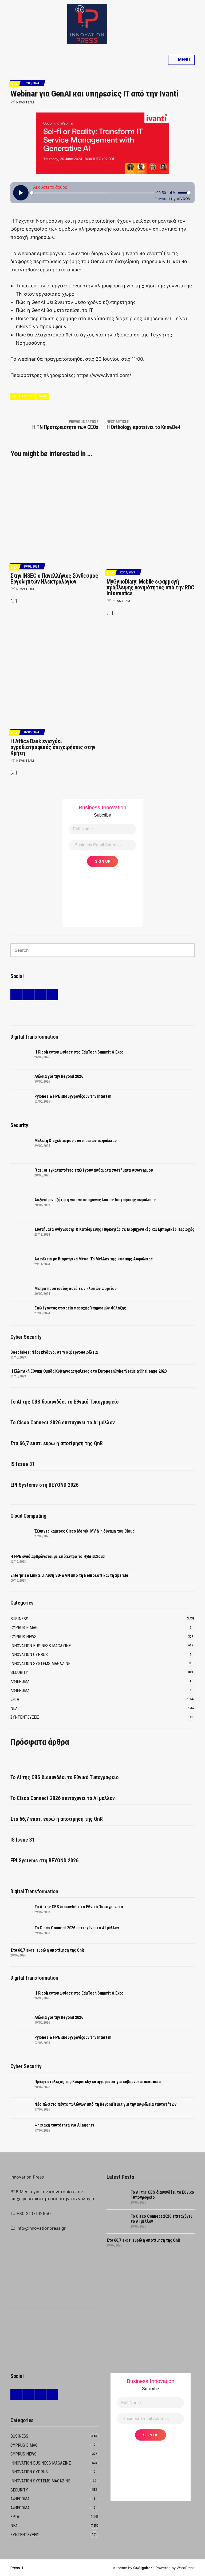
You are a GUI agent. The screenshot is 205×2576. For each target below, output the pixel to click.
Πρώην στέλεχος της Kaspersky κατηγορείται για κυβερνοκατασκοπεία (98, 2082)
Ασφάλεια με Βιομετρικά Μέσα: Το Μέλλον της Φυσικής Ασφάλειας (94, 1259)
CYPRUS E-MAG (24, 1628)
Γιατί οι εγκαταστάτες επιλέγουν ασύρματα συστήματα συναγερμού (94, 1170)
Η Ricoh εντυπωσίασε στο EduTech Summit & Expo (79, 1052)
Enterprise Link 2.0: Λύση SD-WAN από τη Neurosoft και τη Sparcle (69, 1575)
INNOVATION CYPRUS (29, 1655)
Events (27, 396)
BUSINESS (19, 1619)
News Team (25, 102)
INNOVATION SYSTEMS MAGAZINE (40, 1664)
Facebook (28, 995)
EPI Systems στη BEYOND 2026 (44, 1485)
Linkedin (16, 995)
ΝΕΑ (14, 84)
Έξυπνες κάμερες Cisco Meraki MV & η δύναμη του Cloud (84, 1531)
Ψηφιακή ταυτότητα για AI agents (64, 2125)
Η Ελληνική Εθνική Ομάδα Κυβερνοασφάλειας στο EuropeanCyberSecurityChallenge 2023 (89, 1371)
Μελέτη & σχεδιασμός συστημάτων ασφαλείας (75, 1141)
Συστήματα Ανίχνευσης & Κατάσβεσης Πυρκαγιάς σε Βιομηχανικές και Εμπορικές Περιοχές (114, 1229)
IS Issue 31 (23, 1464)
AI (15, 396)
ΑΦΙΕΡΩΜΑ (20, 1681)
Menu (183, 60)
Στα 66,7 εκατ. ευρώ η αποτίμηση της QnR (57, 1443)
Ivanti (43, 396)
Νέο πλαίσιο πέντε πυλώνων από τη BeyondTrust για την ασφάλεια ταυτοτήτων (105, 2104)
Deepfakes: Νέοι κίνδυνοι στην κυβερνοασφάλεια (54, 1352)
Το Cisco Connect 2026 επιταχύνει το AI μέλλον (63, 1422)
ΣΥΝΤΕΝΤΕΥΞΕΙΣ (25, 1717)
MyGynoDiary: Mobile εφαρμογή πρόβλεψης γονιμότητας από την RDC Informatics (150, 587)
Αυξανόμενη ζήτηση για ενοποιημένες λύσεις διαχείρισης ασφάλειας (95, 1200)
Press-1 (17, 2568)
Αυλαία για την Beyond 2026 (59, 1076)
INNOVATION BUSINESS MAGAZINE (41, 1646)
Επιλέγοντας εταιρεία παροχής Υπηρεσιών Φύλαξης (80, 1308)
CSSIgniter (143, 2568)
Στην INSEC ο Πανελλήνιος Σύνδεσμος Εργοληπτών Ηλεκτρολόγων (54, 579)
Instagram (40, 995)
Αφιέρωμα (20, 1691)
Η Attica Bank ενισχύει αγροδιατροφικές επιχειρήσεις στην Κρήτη (53, 747)
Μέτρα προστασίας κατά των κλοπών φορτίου (75, 1289)
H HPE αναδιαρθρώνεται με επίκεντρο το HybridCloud (58, 1556)
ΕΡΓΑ (15, 1699)
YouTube (52, 995)
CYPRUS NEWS (23, 1637)
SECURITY (19, 1672)
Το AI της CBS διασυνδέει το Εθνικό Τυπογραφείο (64, 1402)
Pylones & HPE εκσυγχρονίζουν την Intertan (73, 1096)
